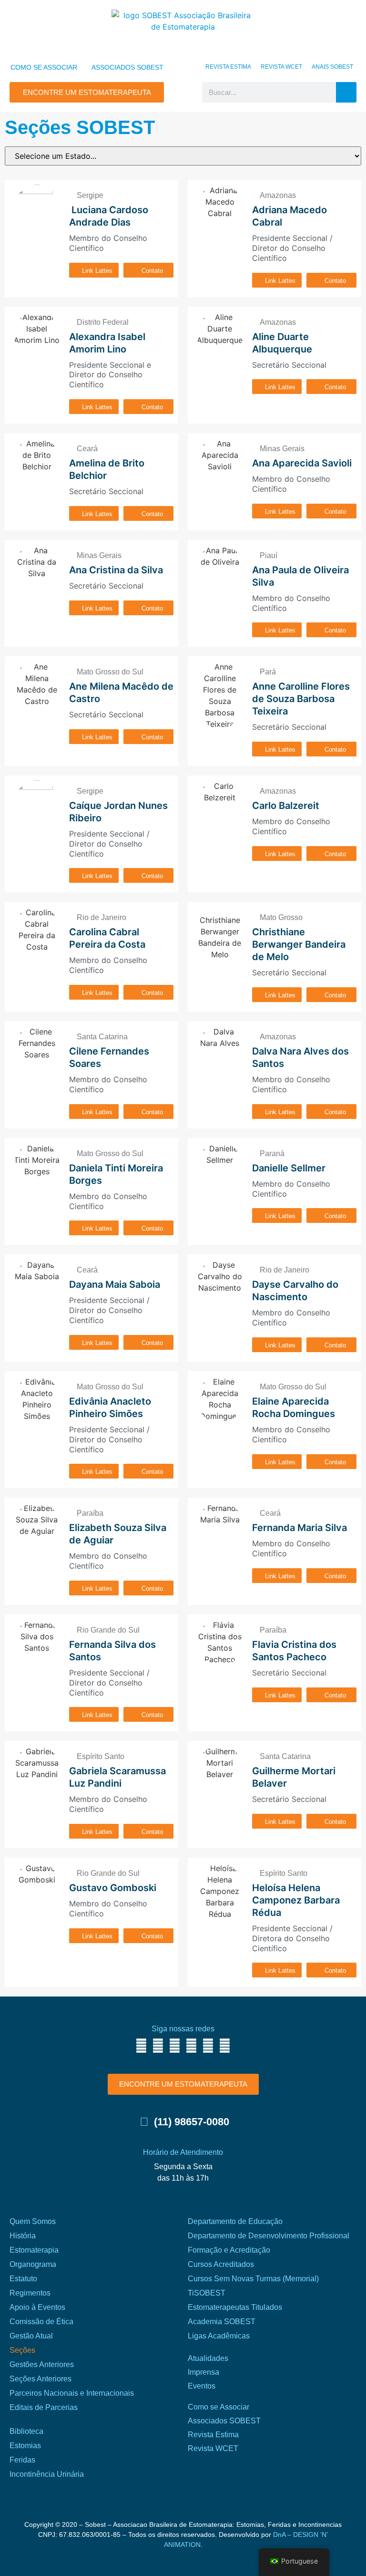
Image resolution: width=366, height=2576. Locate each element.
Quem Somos (33, 2221)
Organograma (33, 2264)
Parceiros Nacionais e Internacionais (72, 2393)
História (23, 2236)
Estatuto (23, 2279)
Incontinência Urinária (47, 2474)
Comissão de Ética (41, 2322)
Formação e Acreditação (229, 2250)
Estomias (25, 2446)
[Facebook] (141, 2046)
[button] (183, 93)
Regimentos (30, 2293)
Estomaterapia (34, 2250)
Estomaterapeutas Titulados (235, 2307)
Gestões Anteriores (42, 2364)
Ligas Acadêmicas (219, 2336)
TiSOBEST (207, 2293)
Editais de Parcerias (44, 2407)
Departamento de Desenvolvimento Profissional (269, 2236)
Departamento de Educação (235, 2221)
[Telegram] (225, 2046)
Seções (22, 2350)
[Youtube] (191, 2046)
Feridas (22, 2460)
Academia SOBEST (222, 2322)
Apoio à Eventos (37, 2307)
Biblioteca (26, 2431)
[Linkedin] (208, 2046)
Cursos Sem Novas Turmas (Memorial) (253, 2279)
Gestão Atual (31, 2336)
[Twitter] (175, 2046)
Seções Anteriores (41, 2379)
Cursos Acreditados (221, 2264)
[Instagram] (158, 2046)
